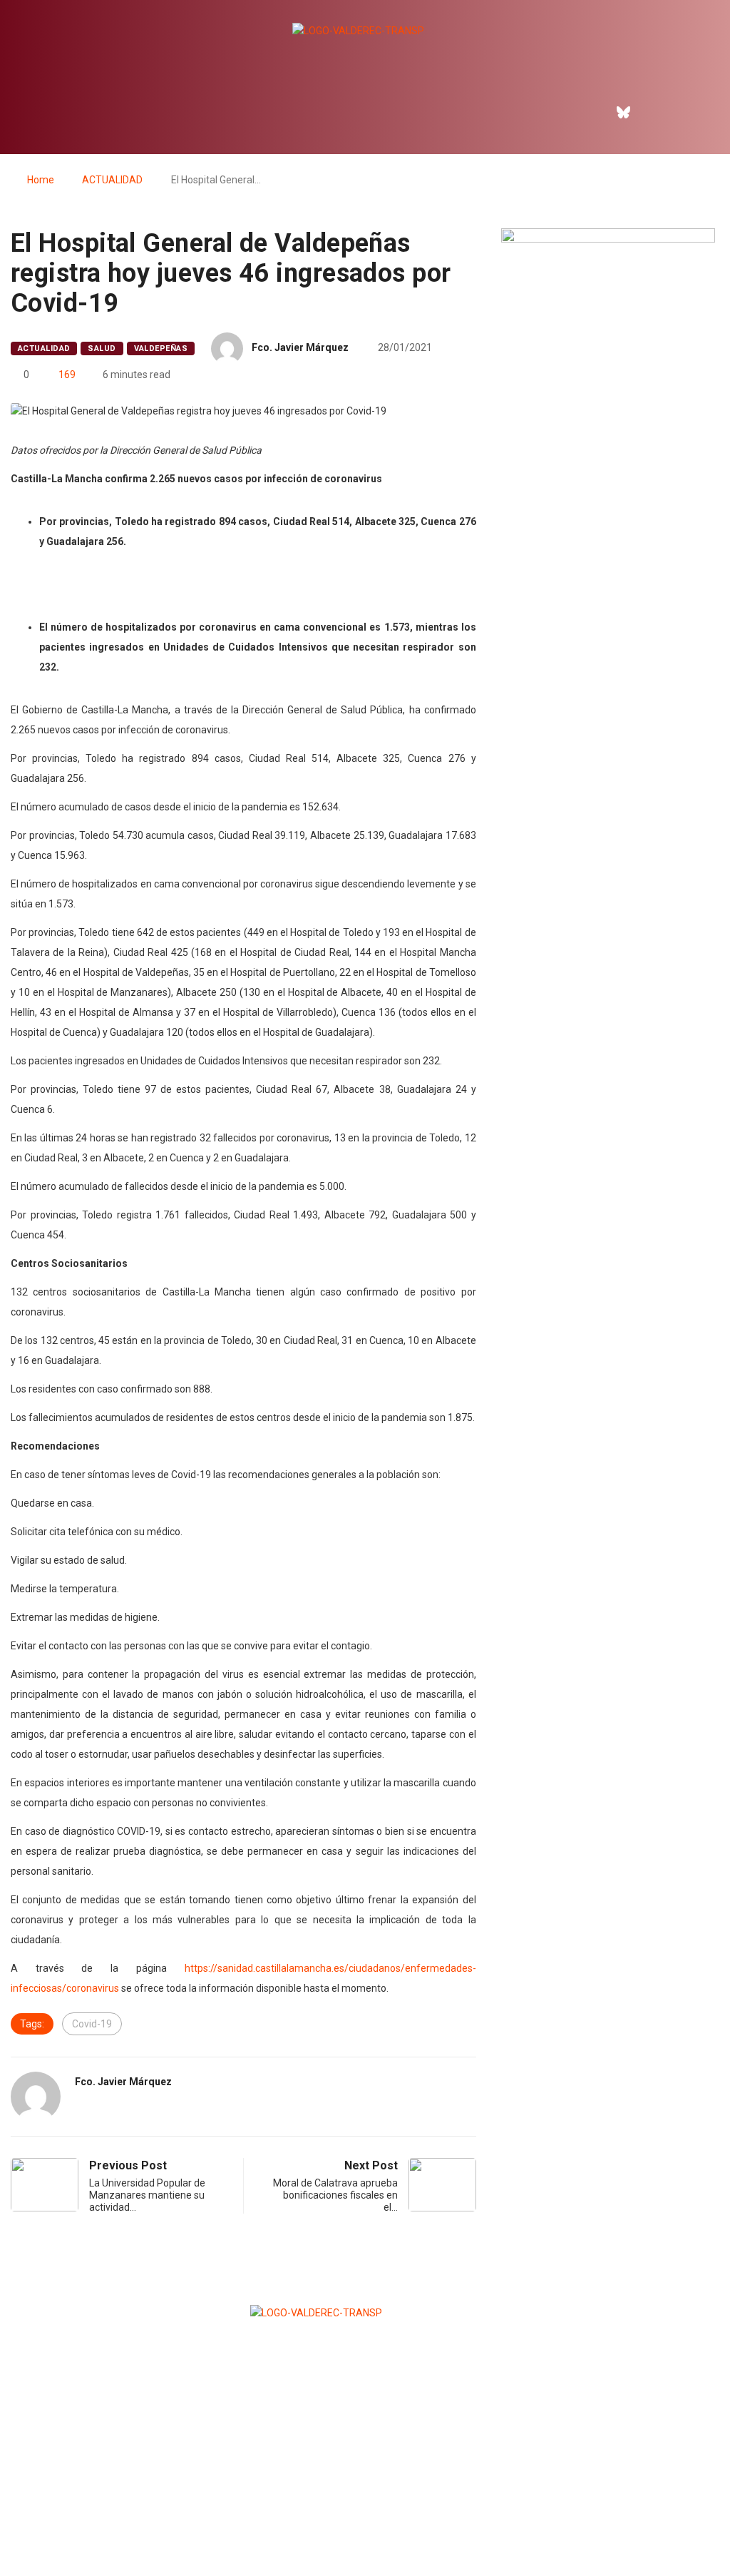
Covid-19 (92, 2024)
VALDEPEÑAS (161, 348)
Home (41, 180)
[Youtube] (685, 112)
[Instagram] (654, 112)
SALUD (102, 348)
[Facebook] (593, 112)
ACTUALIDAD (112, 180)
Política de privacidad (364, 2530)
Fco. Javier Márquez (300, 347)
